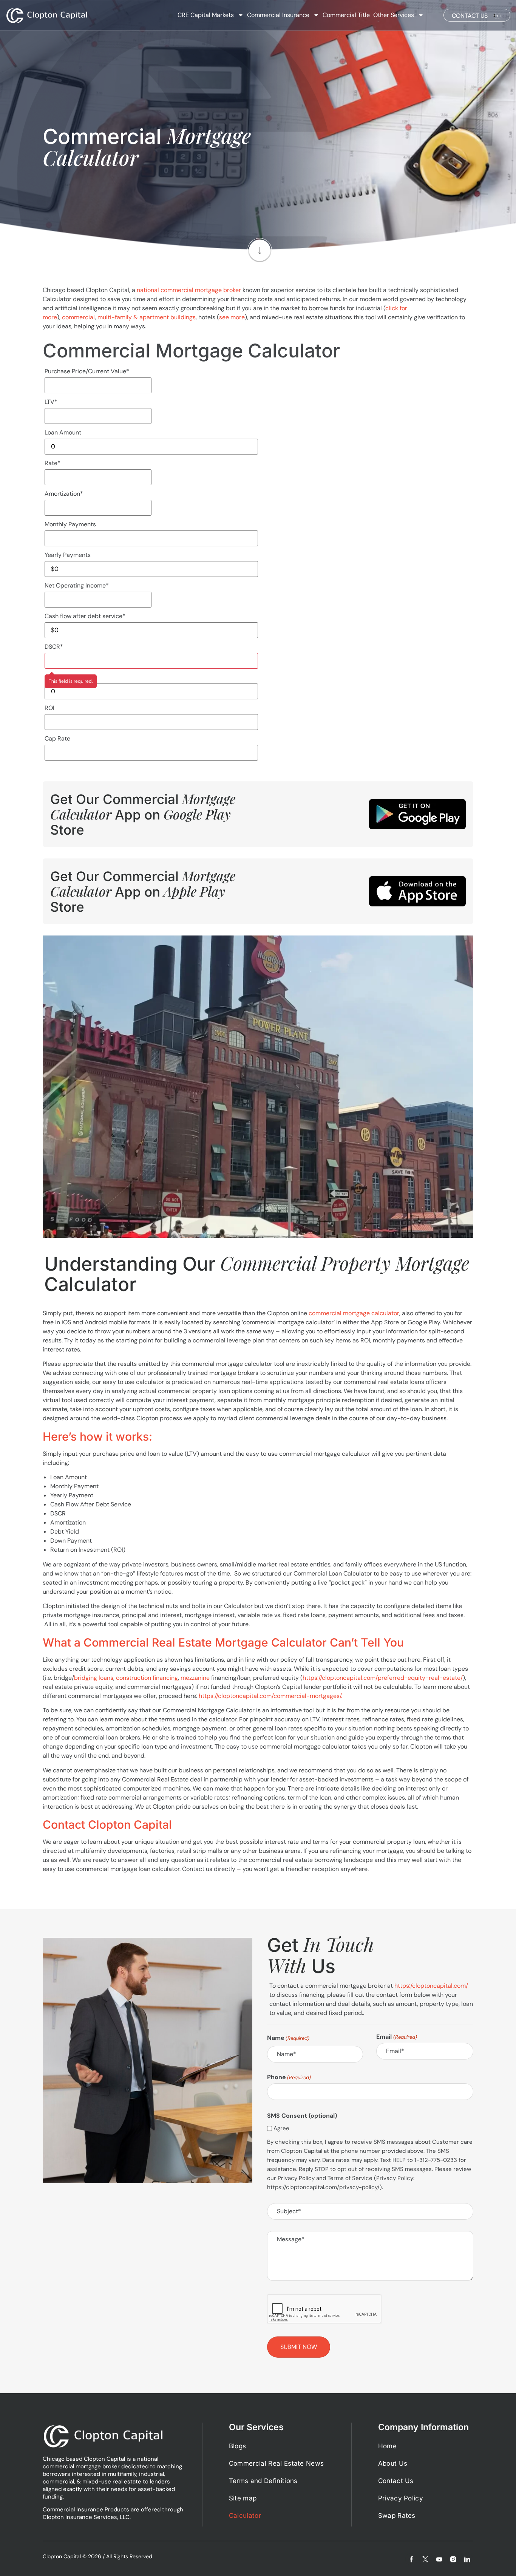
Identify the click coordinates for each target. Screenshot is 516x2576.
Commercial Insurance (278, 15)
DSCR (54, 647)
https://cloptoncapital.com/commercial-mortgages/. (270, 1696)
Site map (243, 2498)
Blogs (238, 2446)
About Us (393, 2463)
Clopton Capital (62, 2556)
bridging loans (94, 1678)
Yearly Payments (68, 555)
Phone (289, 2077)
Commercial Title (346, 15)
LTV (51, 402)
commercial (78, 317)
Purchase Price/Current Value (87, 371)
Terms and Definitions (263, 2481)
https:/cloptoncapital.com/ (431, 1986)
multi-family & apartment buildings (147, 317)
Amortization (64, 494)
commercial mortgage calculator (354, 1313)
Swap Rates (397, 2516)
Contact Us (396, 2481)
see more (232, 317)
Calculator (245, 2516)
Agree (281, 2128)
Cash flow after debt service (85, 616)
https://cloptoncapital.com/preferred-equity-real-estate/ (383, 1678)
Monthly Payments (70, 524)
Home (387, 2446)
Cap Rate (57, 738)
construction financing (147, 1678)
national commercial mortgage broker (189, 290)
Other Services (394, 15)
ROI (49, 708)
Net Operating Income (77, 585)
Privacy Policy (401, 2498)
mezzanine (195, 1678)
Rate (53, 463)
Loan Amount (63, 432)
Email (396, 2037)
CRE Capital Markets (206, 15)
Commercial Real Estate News (277, 2463)
